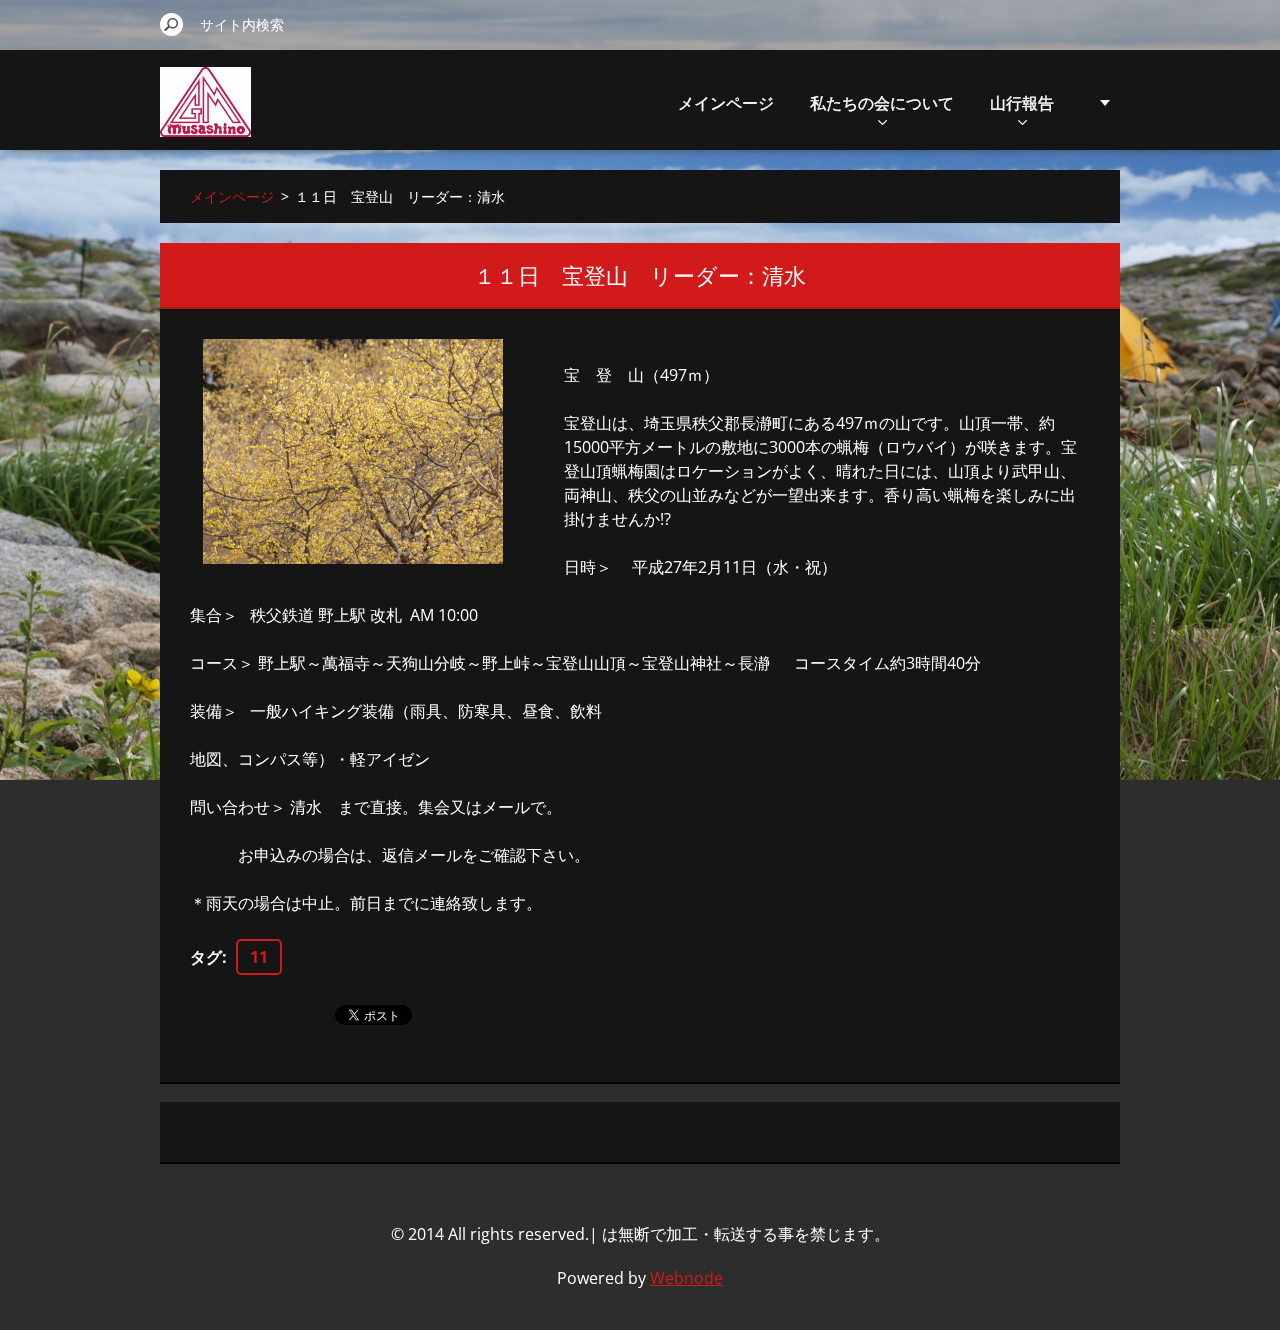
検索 (172, 24)
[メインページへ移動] (205, 113)
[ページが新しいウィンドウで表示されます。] (353, 451)
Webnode (686, 1278)
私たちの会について (882, 103)
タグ (206, 957)
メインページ (726, 103)
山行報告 (1022, 103)
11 (259, 957)
